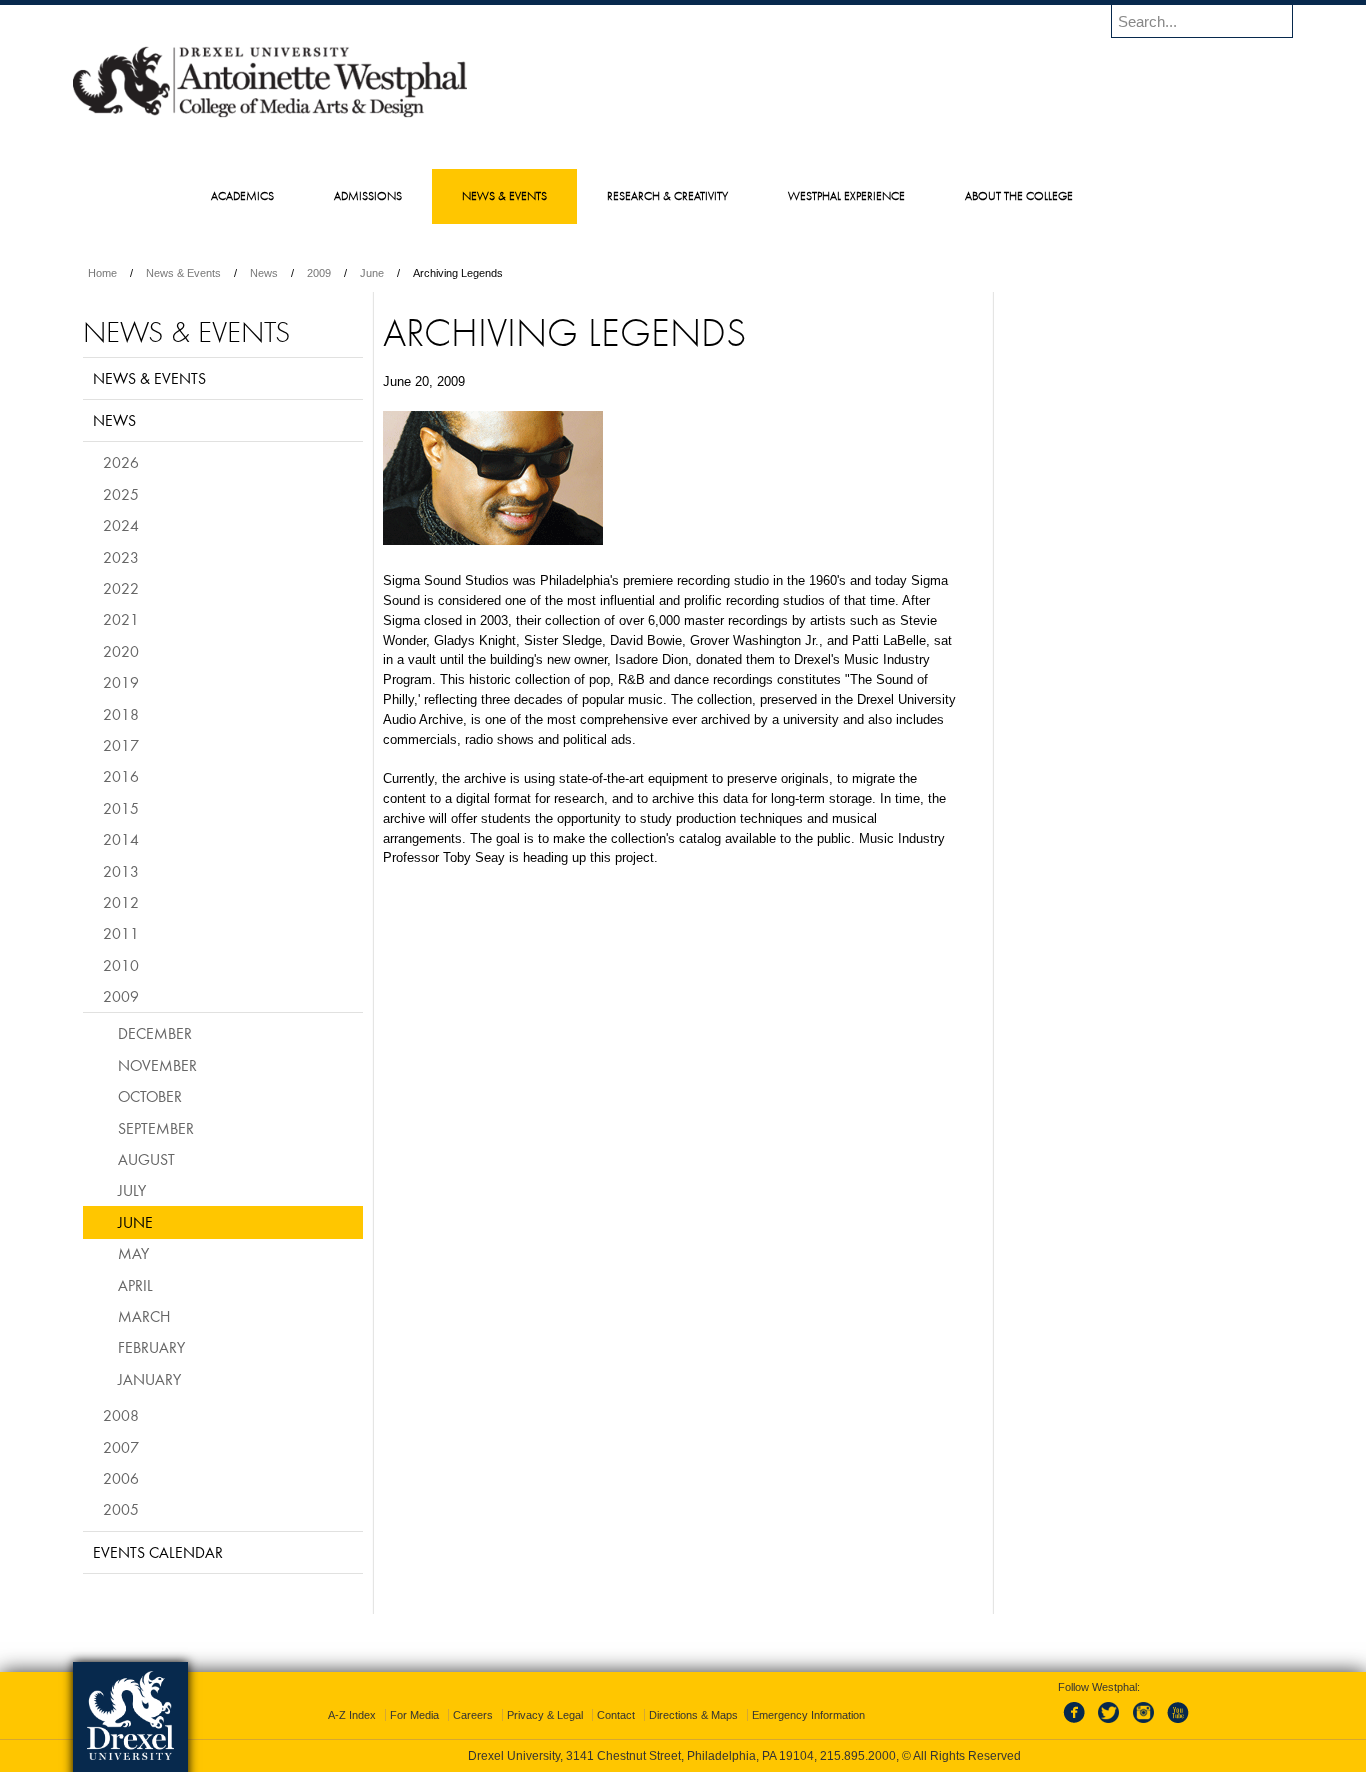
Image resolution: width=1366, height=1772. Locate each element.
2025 (121, 494)
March (144, 1316)
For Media (414, 1715)
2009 (319, 273)
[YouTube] (1177, 1724)
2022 (121, 588)
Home (102, 273)
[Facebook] (1078, 1724)
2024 (121, 525)
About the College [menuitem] (1019, 195)
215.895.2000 (858, 1756)
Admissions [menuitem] (368, 195)
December (155, 1033)
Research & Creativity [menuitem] (667, 195)
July (132, 1190)
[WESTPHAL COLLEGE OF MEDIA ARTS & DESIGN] (270, 116)
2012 (121, 902)
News (264, 273)
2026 (121, 462)
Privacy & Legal (545, 1715)
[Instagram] (1144, 1724)
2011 (121, 933)
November (157, 1065)
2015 (121, 808)
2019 (121, 682)
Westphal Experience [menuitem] (846, 195)
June (372, 273)
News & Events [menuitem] (504, 195)
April (135, 1285)
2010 (121, 965)
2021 (121, 619)
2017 (121, 745)
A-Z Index (352, 1715)
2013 (121, 871)
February (151, 1347)
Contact (616, 1715)
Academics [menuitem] (242, 195)
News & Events (183, 273)
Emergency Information (808, 1715)
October (150, 1096)
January (149, 1379)
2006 (121, 1478)
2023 (121, 557)
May (133, 1253)
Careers (473, 1715)
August (146, 1159)
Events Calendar (158, 1552)
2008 (121, 1415)
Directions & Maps (693, 1715)
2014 (121, 839)
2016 (121, 776)
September (156, 1128)
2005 (121, 1509)
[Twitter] (1111, 1724)
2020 (121, 651)
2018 (121, 714)
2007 (121, 1447)
